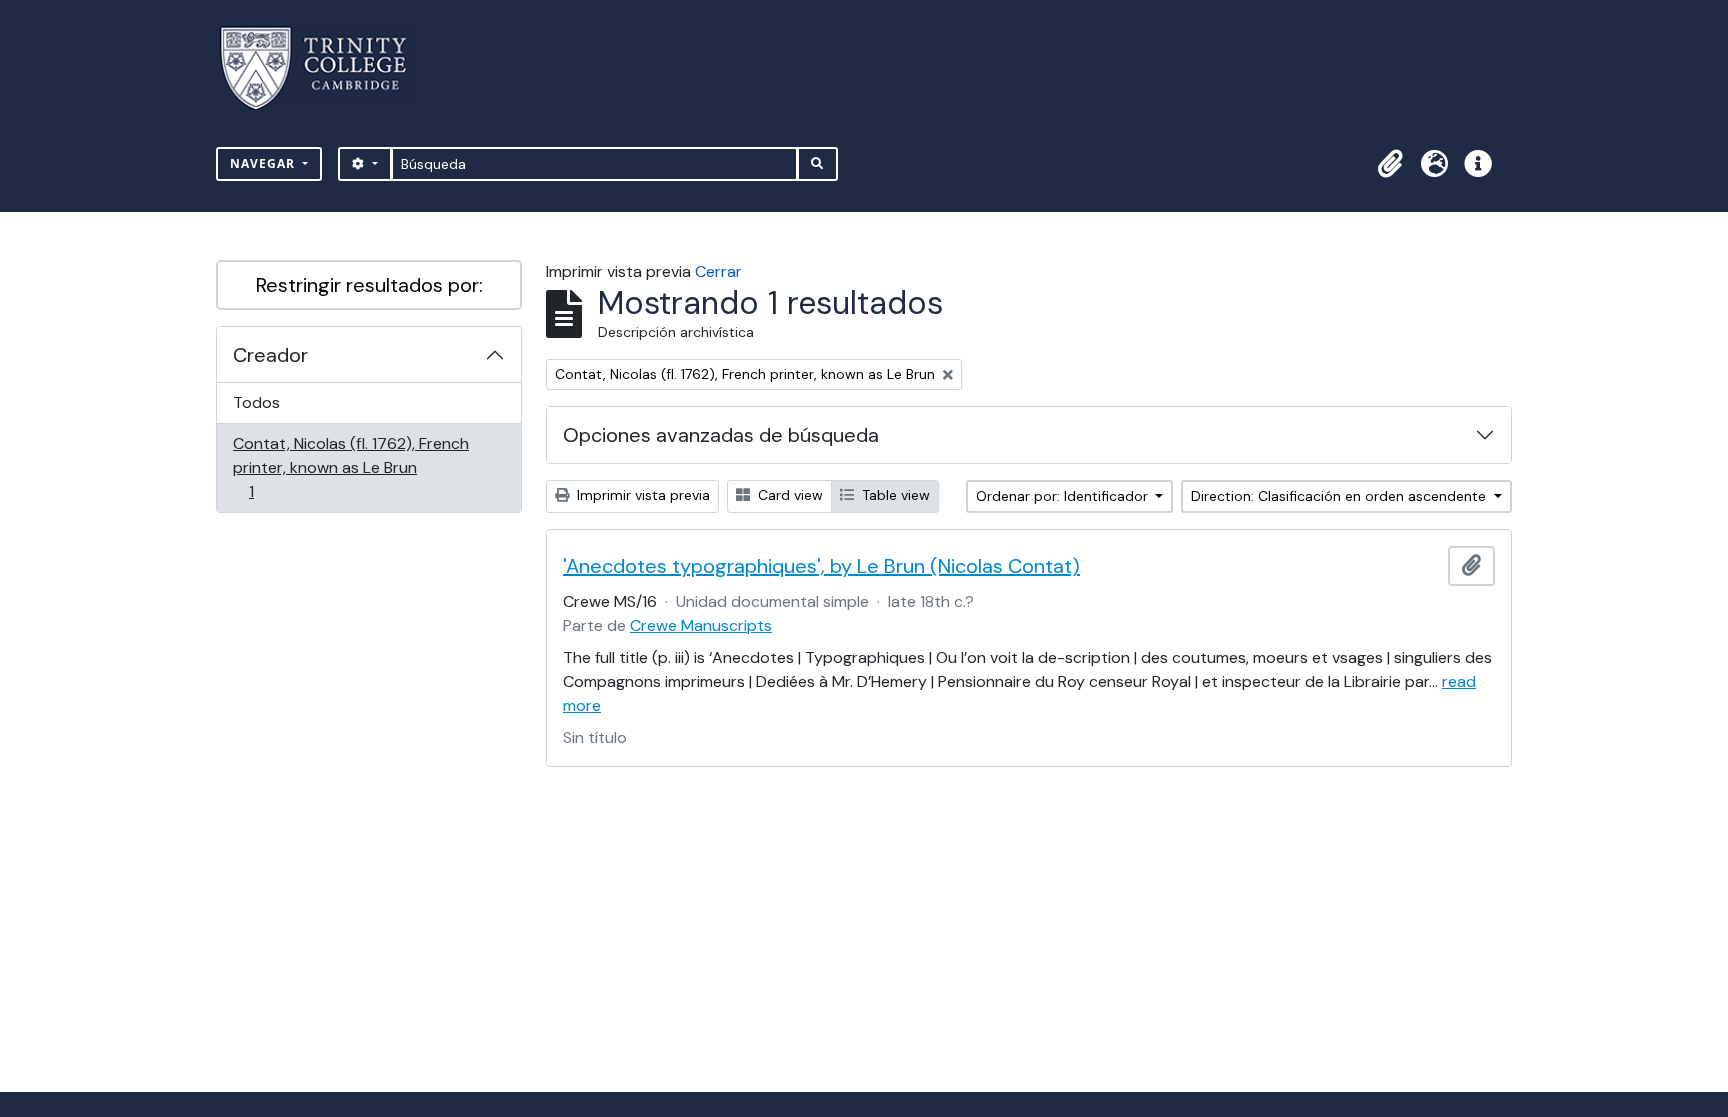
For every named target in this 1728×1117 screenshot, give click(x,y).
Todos (256, 402)
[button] (1390, 164)
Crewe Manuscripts (701, 625)
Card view (788, 495)
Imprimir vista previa (641, 495)
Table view (894, 495)
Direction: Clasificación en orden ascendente (1340, 496)
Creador (270, 355)
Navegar (264, 163)
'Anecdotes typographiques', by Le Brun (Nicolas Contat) (821, 566)
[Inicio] (325, 68)
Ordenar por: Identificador (1064, 496)
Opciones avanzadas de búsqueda (721, 435)
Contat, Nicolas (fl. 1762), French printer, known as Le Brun (350, 467)
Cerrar (718, 271)
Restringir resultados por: (369, 285)
